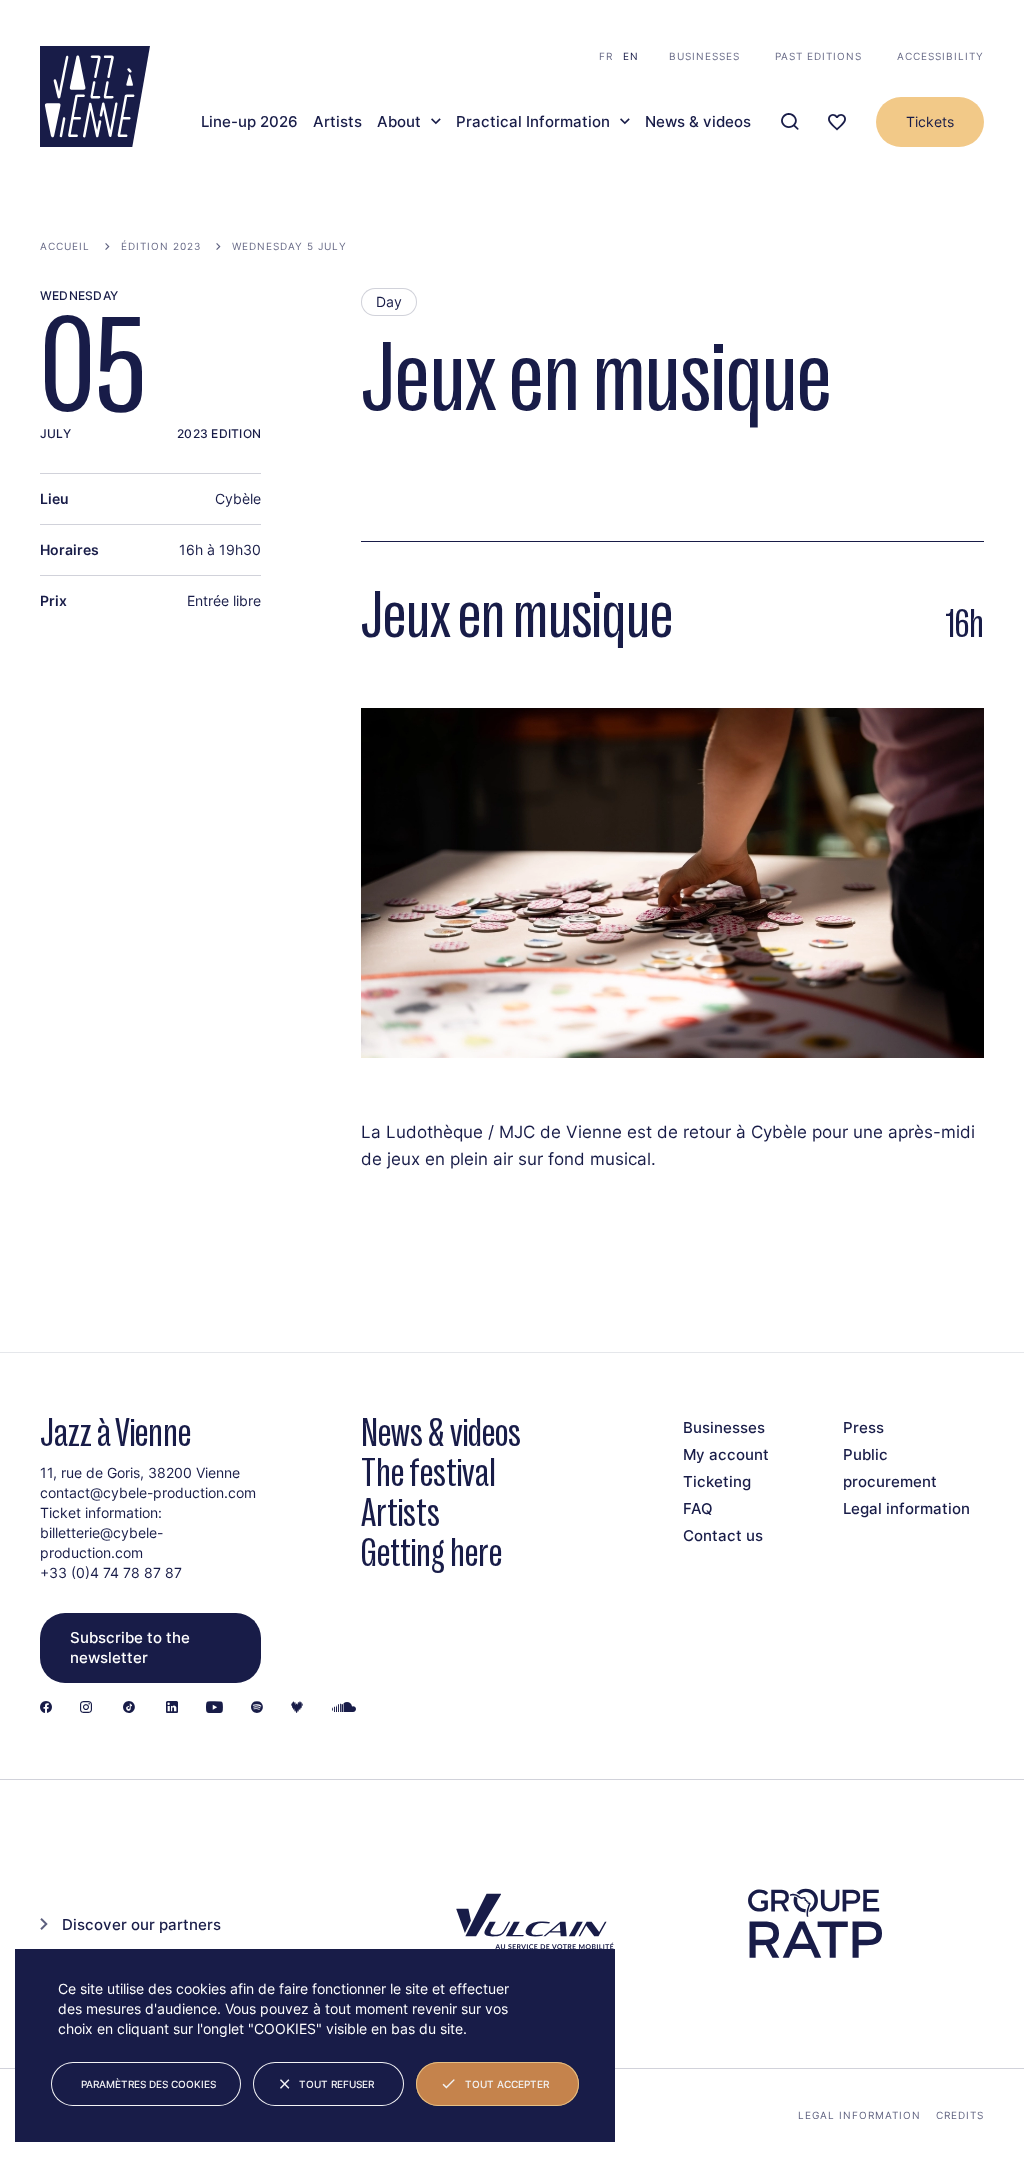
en (631, 56)
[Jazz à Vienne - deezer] (297, 1708)
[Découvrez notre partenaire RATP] (813, 1923)
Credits (960, 2115)
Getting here (431, 1552)
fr (606, 56)
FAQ (698, 1508)
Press (863, 1427)
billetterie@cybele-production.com (101, 1542)
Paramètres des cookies (148, 2084)
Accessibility (940, 56)
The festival (428, 1472)
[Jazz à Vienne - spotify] (257, 1708)
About (399, 122)
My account (726, 1454)
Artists (337, 122)
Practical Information (533, 122)
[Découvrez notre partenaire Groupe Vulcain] (531, 1924)
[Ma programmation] (837, 122)
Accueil (65, 246)
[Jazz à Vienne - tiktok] (129, 1708)
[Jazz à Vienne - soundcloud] (344, 1708)
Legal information (906, 1508)
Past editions (818, 56)
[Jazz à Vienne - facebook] (46, 1708)
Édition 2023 (161, 246)
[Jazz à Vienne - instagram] (86, 1708)
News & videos (698, 122)
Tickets (930, 121)
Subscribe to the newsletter (130, 1647)
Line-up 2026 (249, 122)
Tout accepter (507, 2084)
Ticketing (717, 1481)
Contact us (723, 1535)
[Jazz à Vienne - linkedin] (172, 1708)
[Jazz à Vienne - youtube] (214, 1708)
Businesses (704, 56)
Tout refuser (336, 2084)
